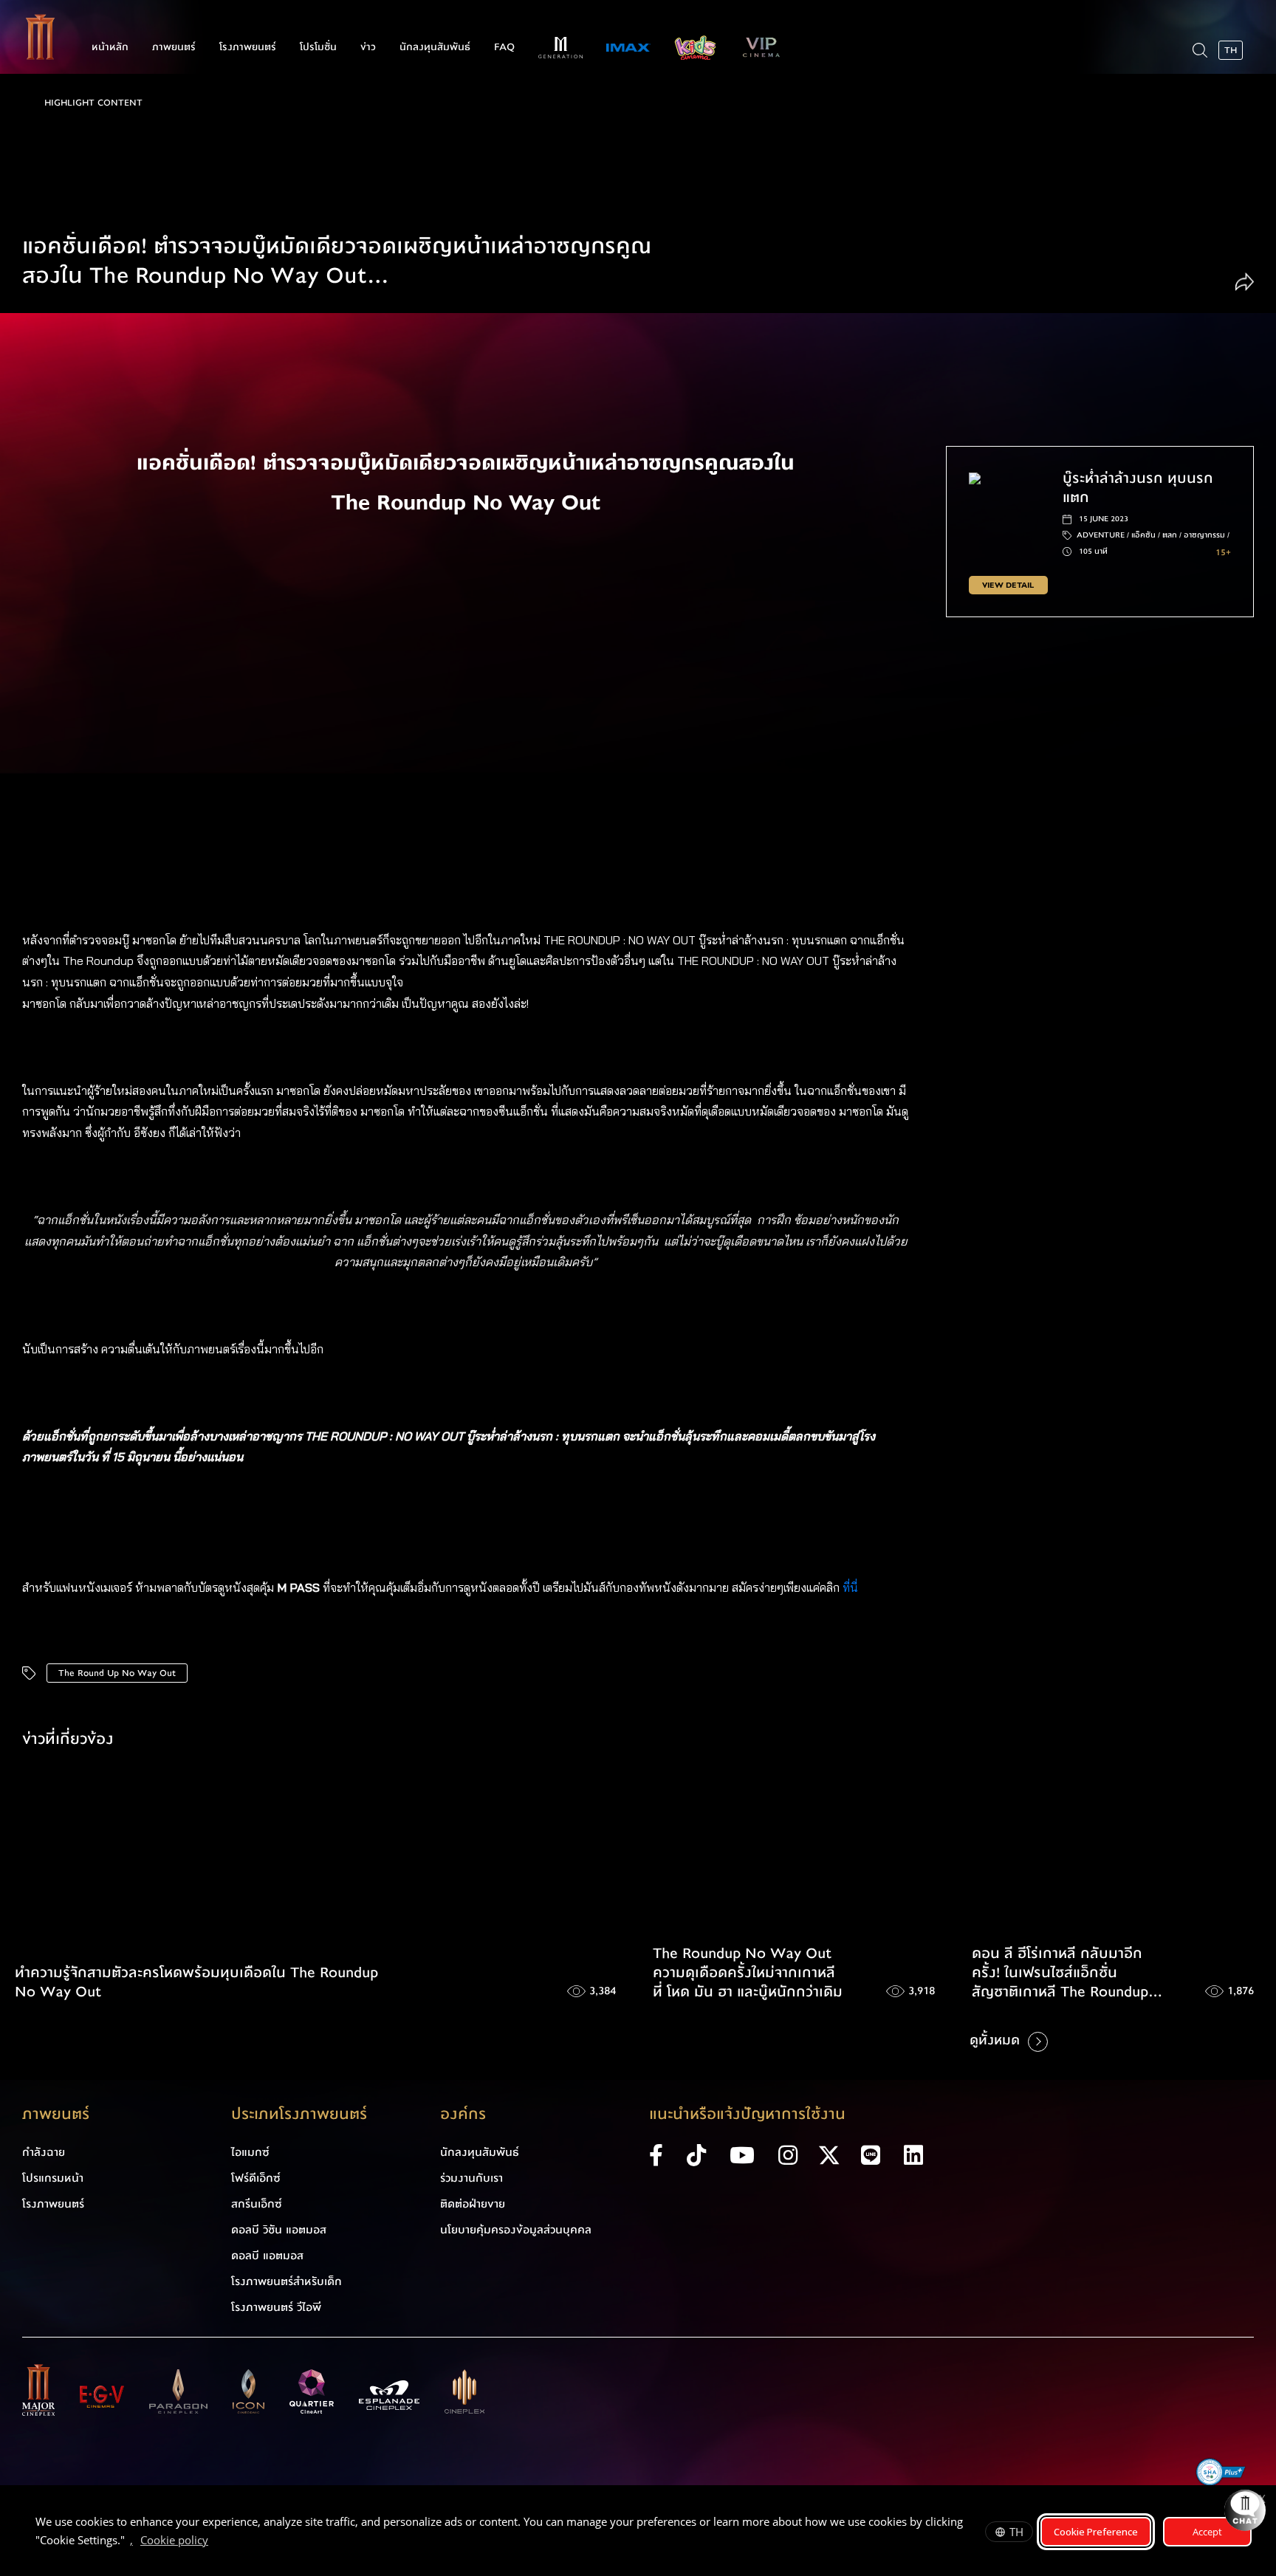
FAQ (504, 47)
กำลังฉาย (44, 2152)
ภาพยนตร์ (174, 47)
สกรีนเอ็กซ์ (257, 2204)
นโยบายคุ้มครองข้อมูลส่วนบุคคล (516, 2230)
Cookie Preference (1096, 2532)
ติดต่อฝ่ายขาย (473, 2204)
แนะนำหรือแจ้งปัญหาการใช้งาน (747, 2114)
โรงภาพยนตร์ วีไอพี (276, 2307)
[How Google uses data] (216, 2542)
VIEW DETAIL (1008, 585)
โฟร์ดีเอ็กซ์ (256, 2178)
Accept (1207, 2532)
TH (1016, 2532)
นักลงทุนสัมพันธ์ (435, 47)
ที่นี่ (852, 1587)
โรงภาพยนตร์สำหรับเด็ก (287, 2281)
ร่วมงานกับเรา (471, 2178)
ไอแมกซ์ (250, 2152)
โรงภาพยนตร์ (248, 47)
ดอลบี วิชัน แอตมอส (279, 2230)
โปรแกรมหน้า (53, 2178)
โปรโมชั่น (318, 47)
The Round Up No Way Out (117, 1673)
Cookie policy (174, 2540)
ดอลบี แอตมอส (267, 2256)
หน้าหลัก (110, 47)
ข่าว (368, 47)
